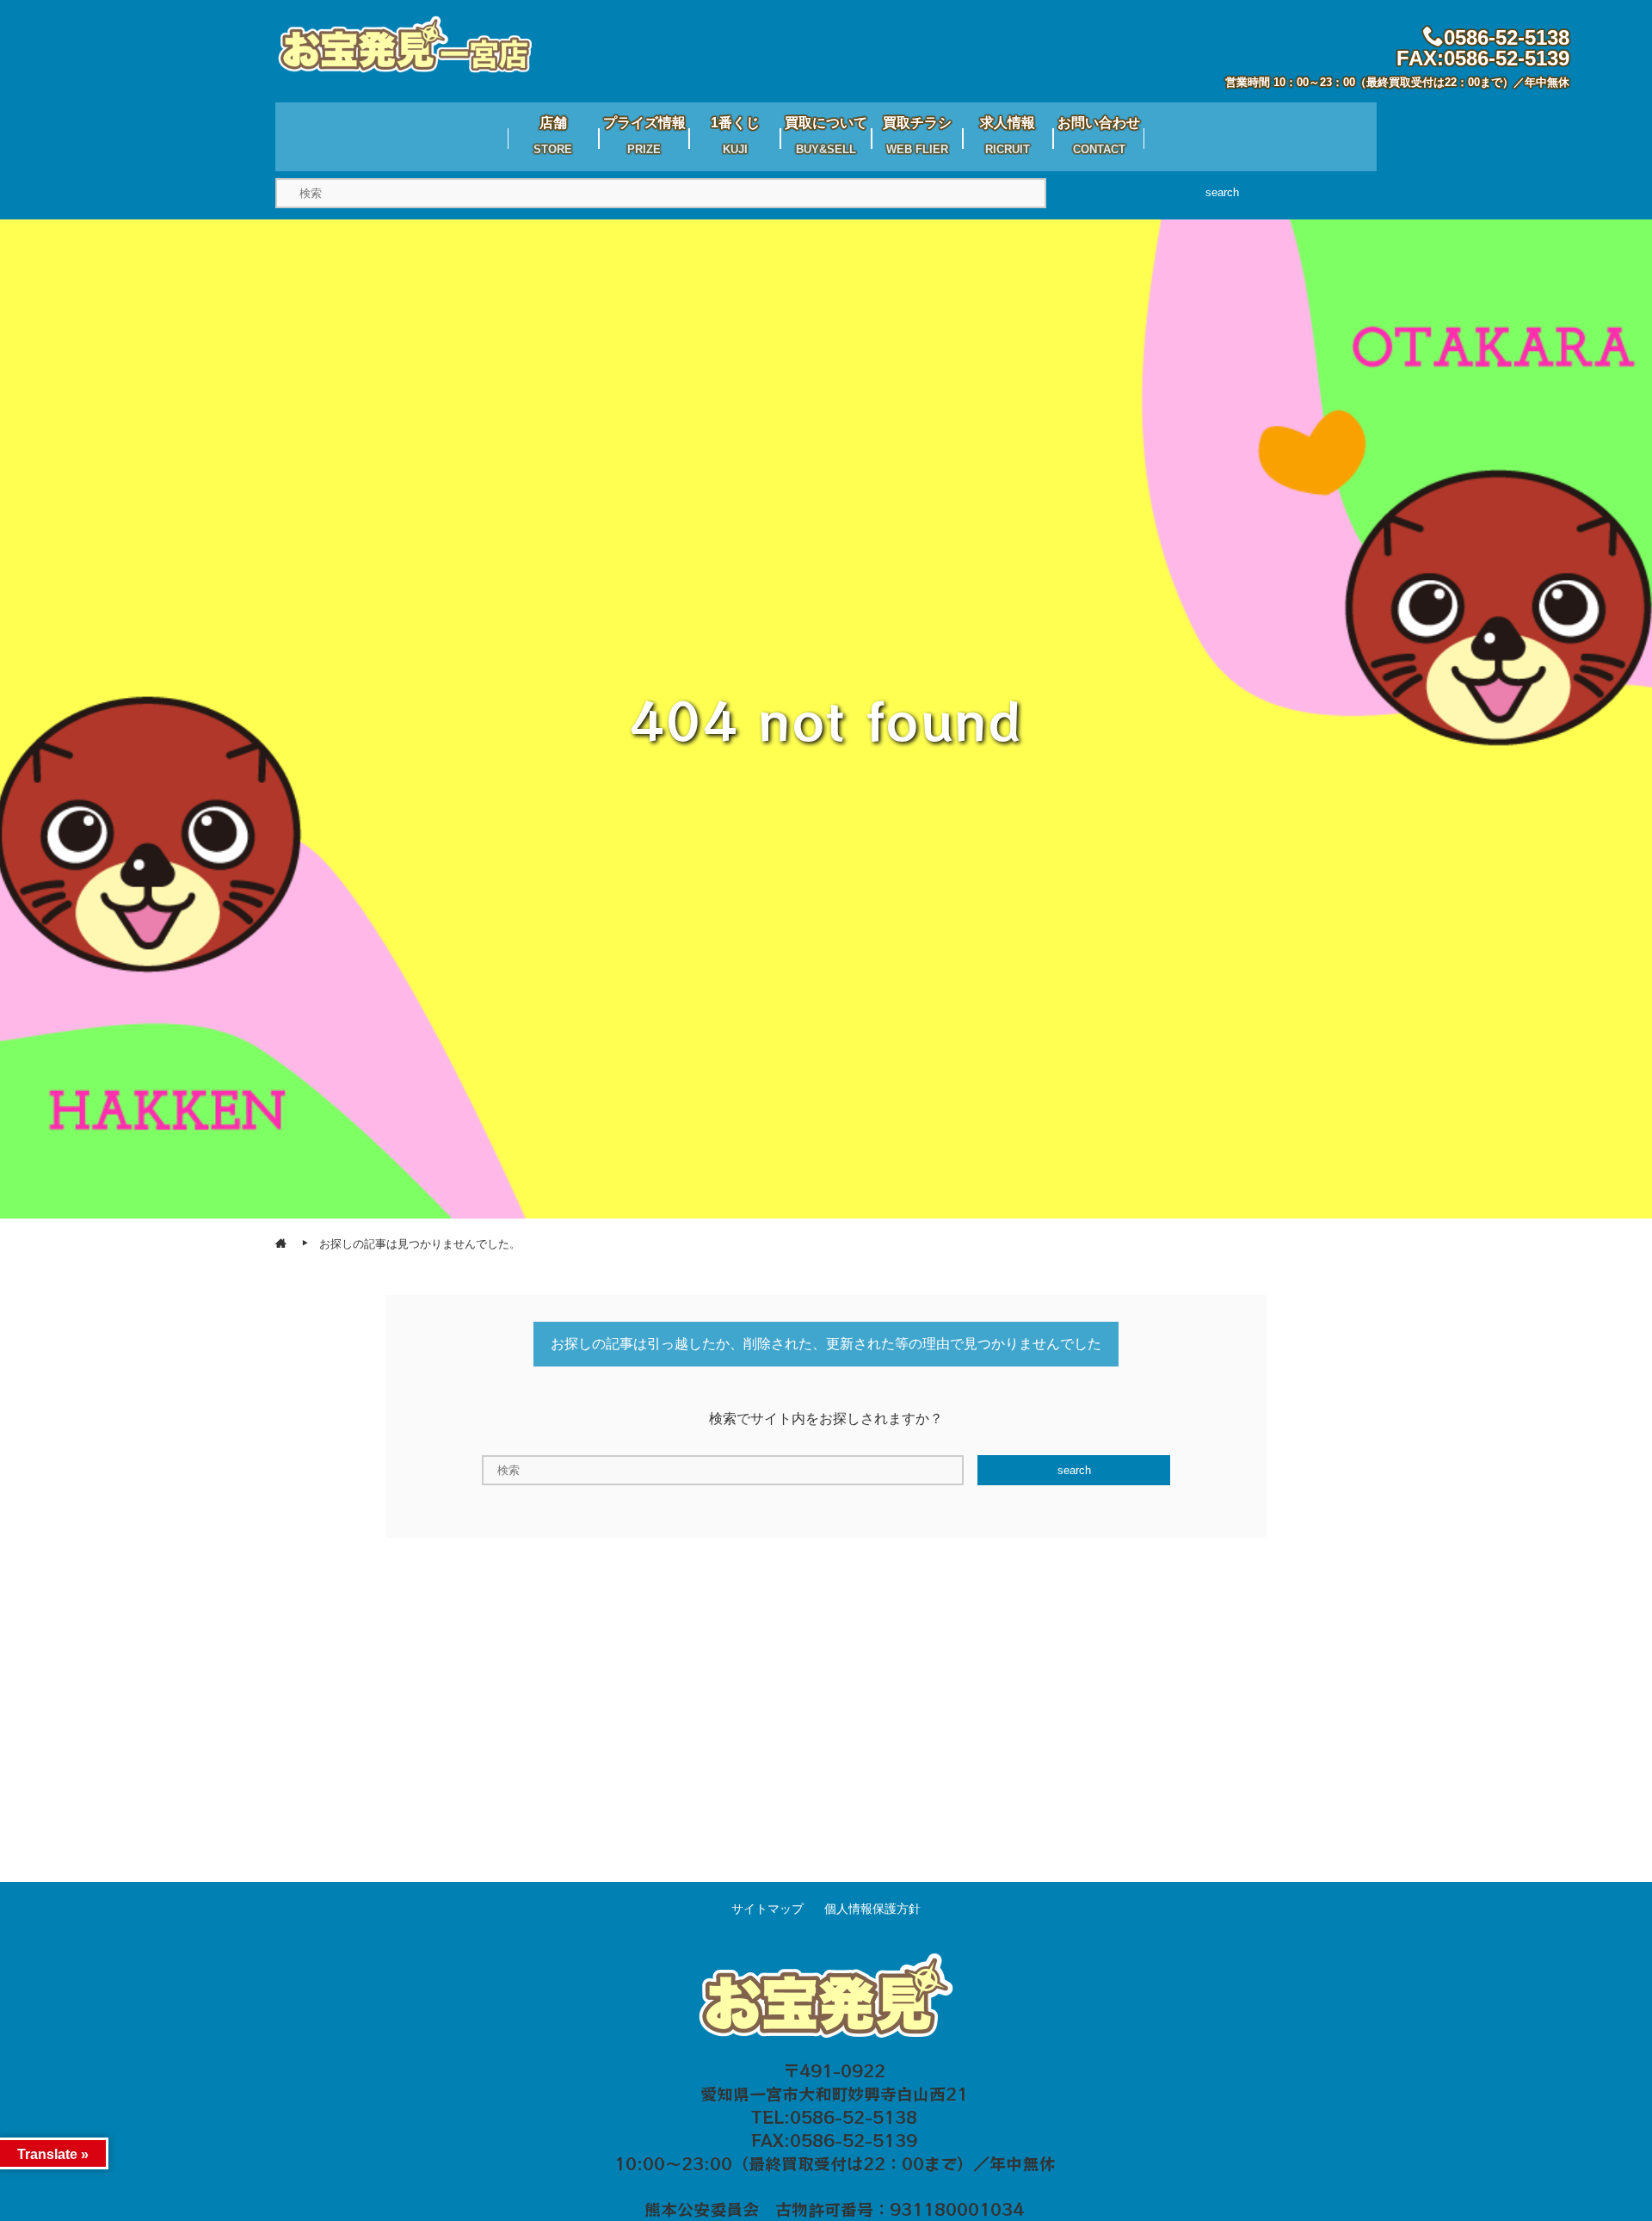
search (1222, 192)
